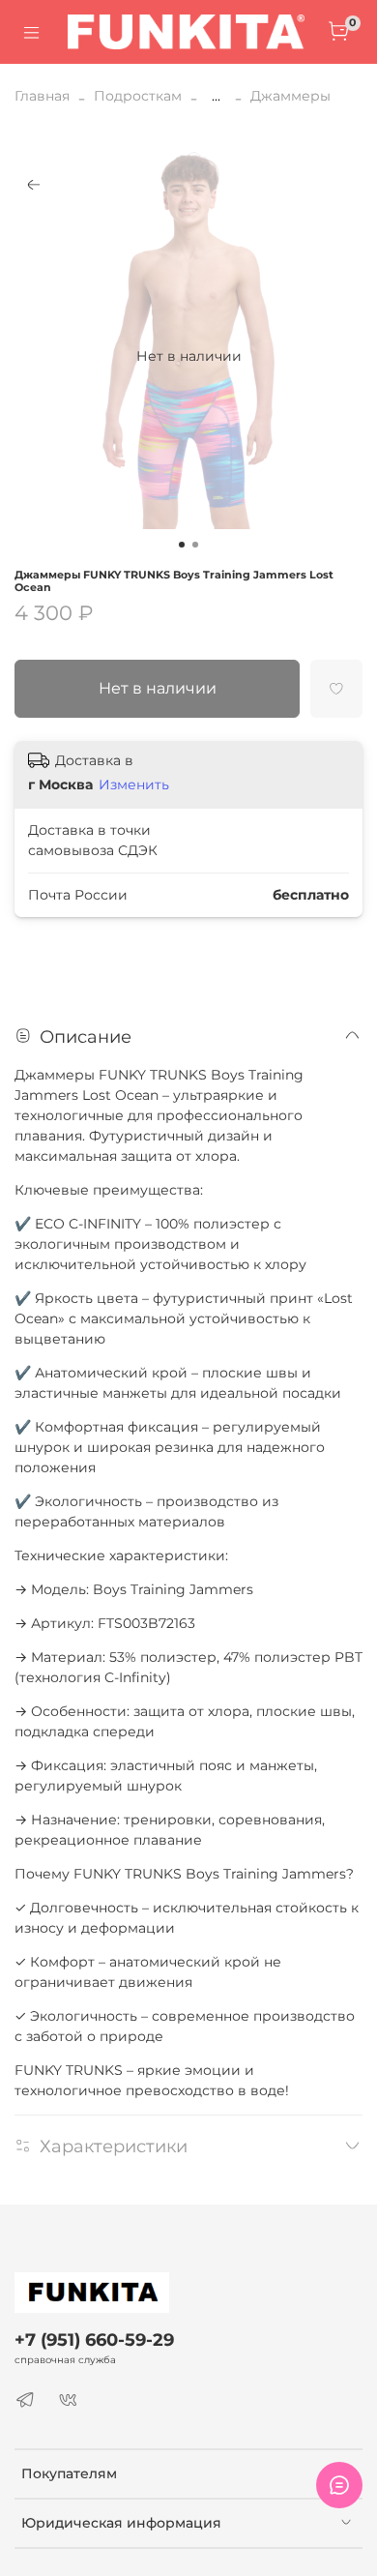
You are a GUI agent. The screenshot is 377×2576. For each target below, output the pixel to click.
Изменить (134, 785)
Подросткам (138, 96)
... (216, 96)
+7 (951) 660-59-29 (94, 2339)
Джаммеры (290, 96)
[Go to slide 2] (195, 545)
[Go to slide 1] (182, 545)
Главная (42, 96)
